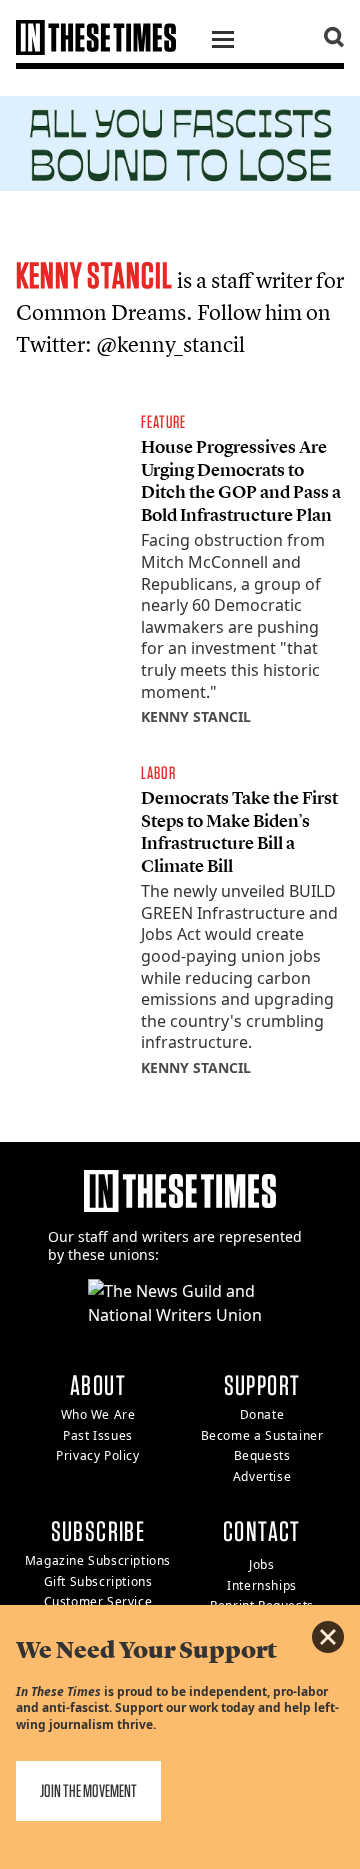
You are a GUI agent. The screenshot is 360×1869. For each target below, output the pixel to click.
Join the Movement (88, 1790)
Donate (262, 1414)
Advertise (262, 1476)
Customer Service (98, 1601)
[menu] (223, 42)
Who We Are (98, 1414)
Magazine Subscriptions (98, 1560)
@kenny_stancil (170, 344)
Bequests (262, 1455)
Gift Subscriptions (98, 1581)
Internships (262, 1585)
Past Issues (98, 1435)
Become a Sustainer (262, 1435)
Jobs (261, 1564)
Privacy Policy (97, 1455)
